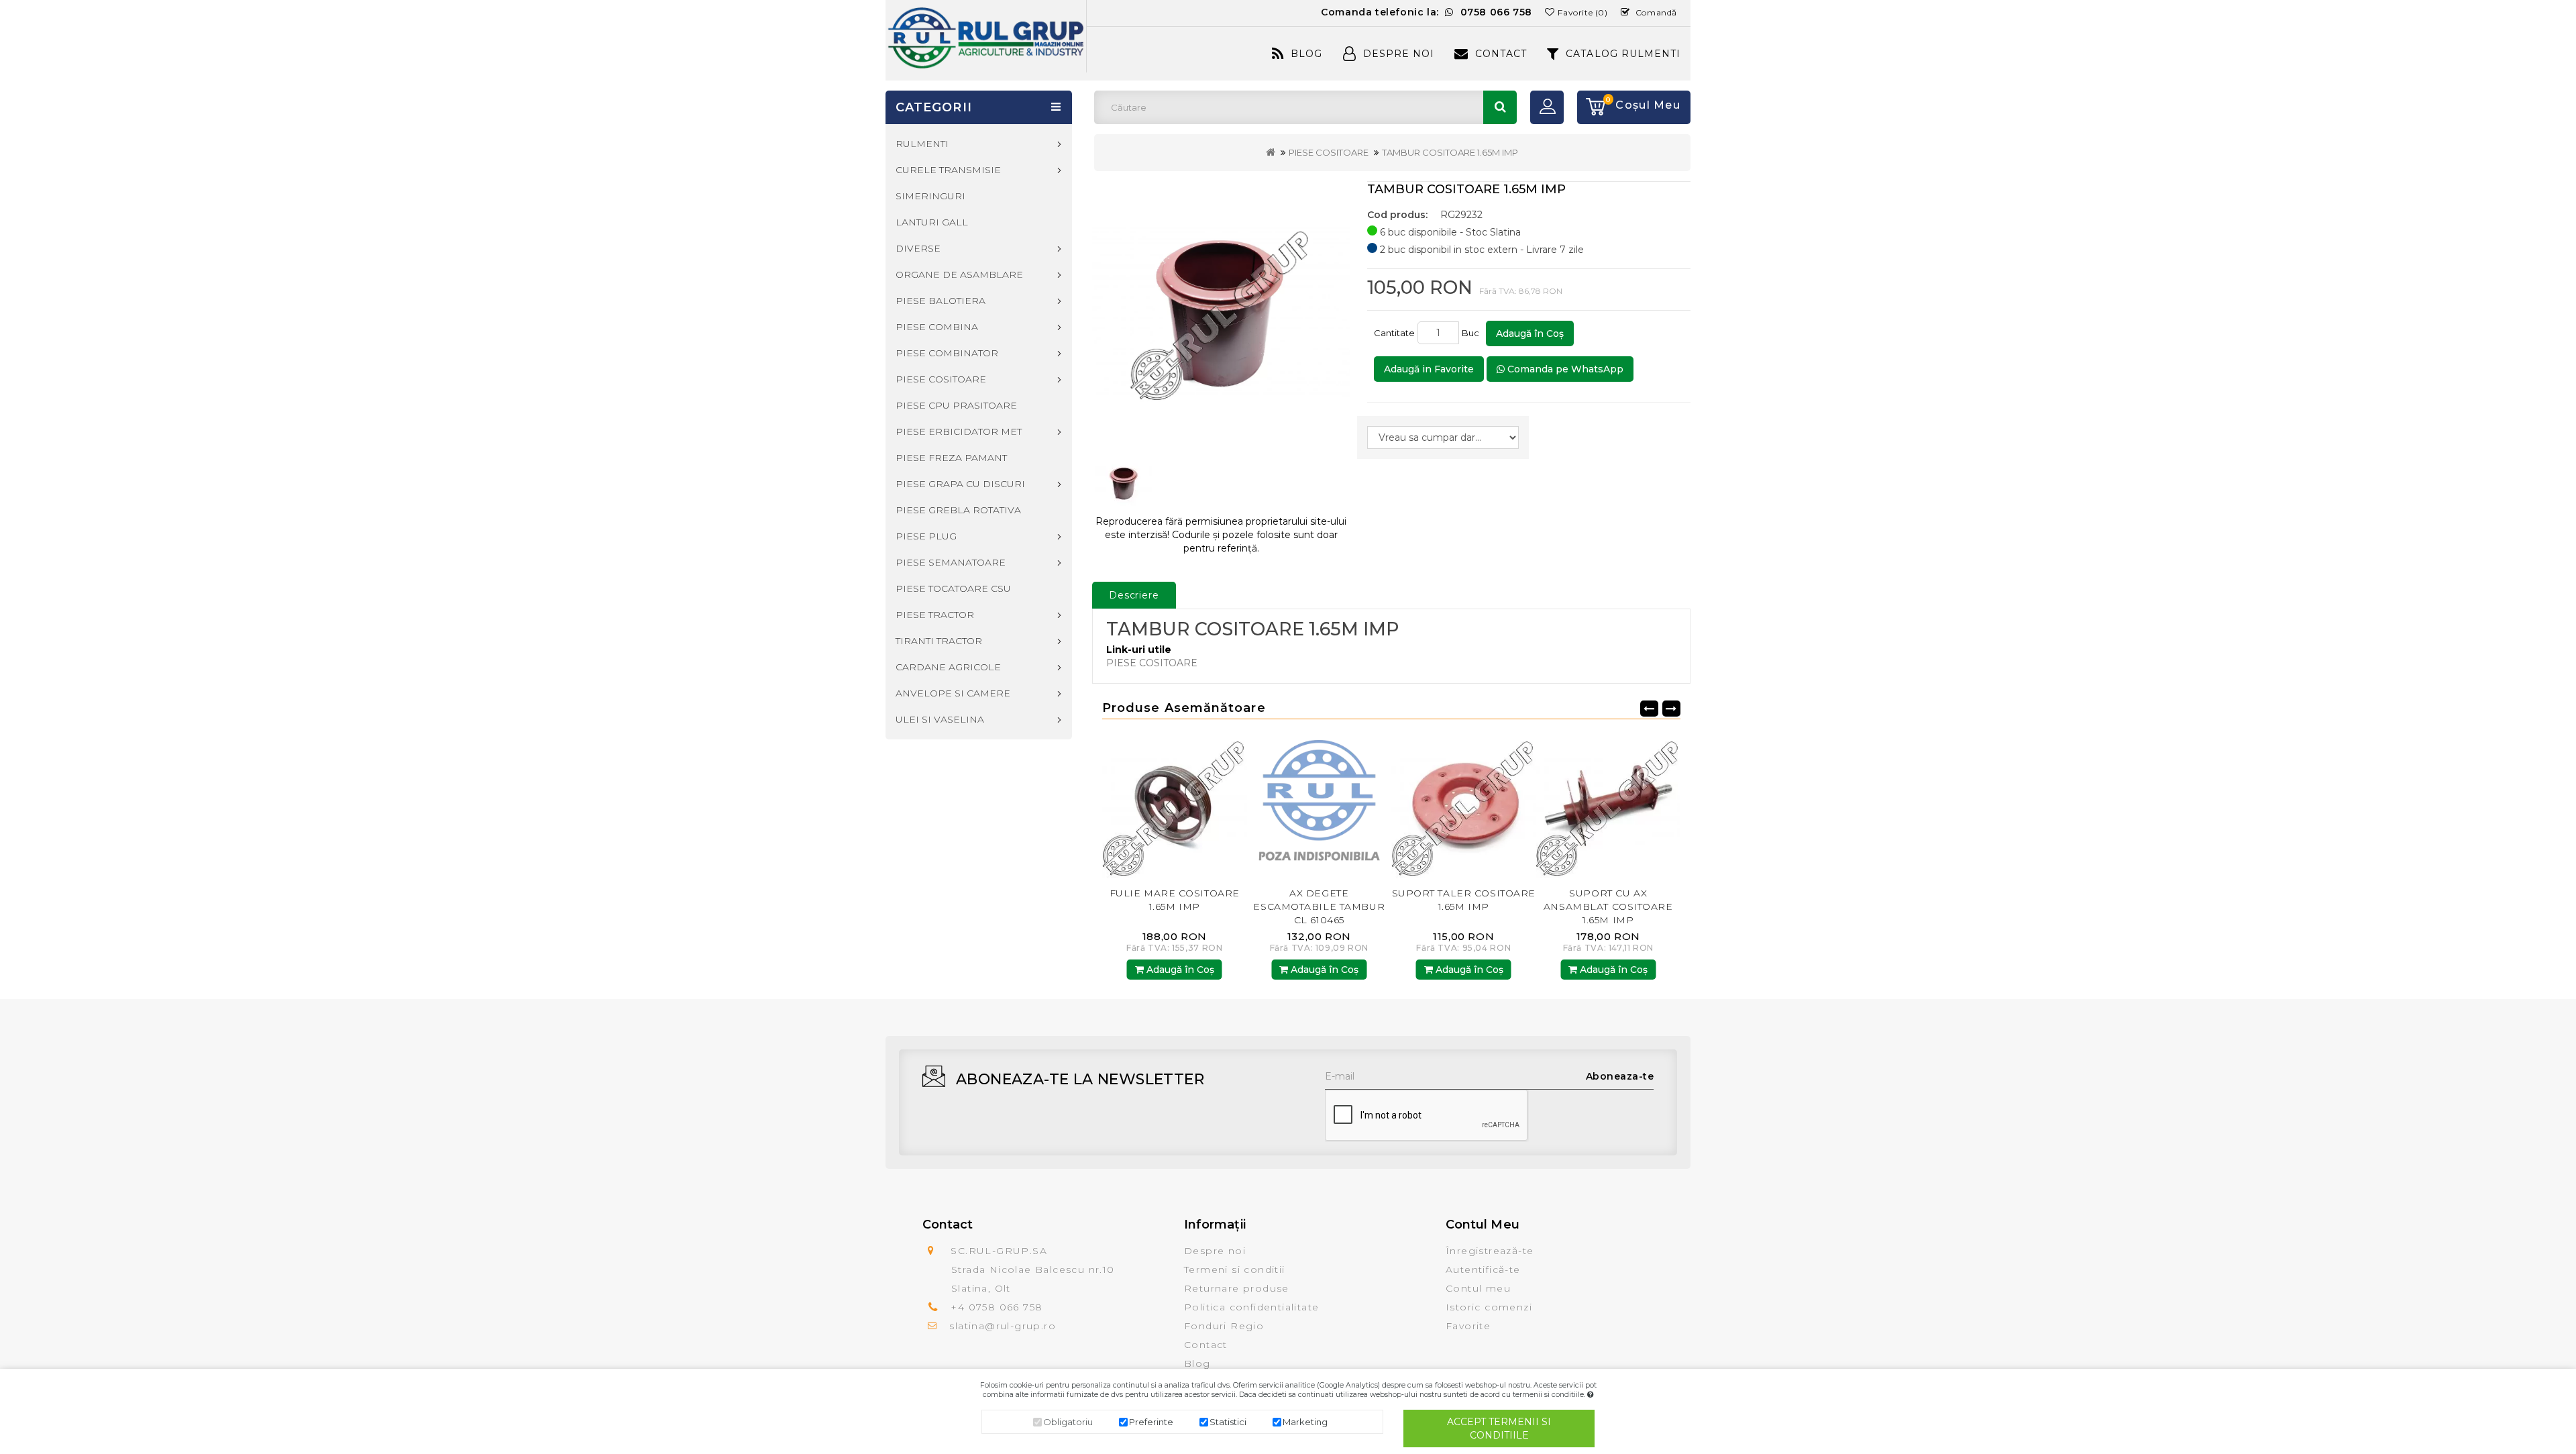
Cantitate (1394, 333)
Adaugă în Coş (1530, 333)
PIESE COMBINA (937, 327)
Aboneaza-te (1620, 1076)
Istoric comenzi (1489, 1307)
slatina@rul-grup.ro (1003, 1326)
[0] (1591, 107)
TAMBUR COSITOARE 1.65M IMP (1450, 152)
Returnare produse (1237, 1288)
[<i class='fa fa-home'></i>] (1271, 152)
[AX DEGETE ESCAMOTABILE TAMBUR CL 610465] (1175, 806)
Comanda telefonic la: (1427, 12)
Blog (1306, 54)
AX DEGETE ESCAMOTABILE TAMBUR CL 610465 (1175, 906)
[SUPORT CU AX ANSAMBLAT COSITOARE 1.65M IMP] (1464, 806)
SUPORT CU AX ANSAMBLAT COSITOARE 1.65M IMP (1463, 906)
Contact (1501, 54)
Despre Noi (1399, 54)
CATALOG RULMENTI (1623, 54)
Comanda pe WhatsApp (1564, 369)
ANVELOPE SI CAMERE (953, 693)
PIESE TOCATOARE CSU (953, 588)
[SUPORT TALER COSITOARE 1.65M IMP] (1320, 806)
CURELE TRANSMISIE (948, 170)
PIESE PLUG (926, 536)
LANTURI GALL (932, 222)
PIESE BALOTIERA (941, 301)
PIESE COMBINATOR (947, 353)
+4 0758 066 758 (997, 1307)
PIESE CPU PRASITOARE (956, 405)
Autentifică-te (1483, 1269)
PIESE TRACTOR (935, 615)
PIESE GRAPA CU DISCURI (960, 484)
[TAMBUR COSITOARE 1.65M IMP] (1221, 312)
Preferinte (1151, 1422)
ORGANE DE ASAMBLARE (959, 274)
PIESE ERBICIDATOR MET (959, 431)
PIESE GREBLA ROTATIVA (958, 510)
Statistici (1228, 1422)
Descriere (1134, 595)
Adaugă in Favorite (1429, 369)
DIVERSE (918, 248)
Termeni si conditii (1235, 1269)
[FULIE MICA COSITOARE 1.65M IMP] (1609, 806)
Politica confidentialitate (1251, 1307)
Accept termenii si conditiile (1499, 1429)
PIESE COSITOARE (1329, 152)
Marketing (1305, 1422)
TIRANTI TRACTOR (939, 641)
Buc (1472, 333)
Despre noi (1215, 1251)
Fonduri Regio (1224, 1326)
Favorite (1468, 1326)
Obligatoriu (1068, 1422)
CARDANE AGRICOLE (948, 667)
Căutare (1500, 107)
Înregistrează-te (1490, 1251)
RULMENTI (922, 144)
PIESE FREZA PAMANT (951, 458)
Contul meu (1478, 1288)
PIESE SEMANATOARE (951, 562)
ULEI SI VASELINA (940, 719)
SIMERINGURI (930, 196)
